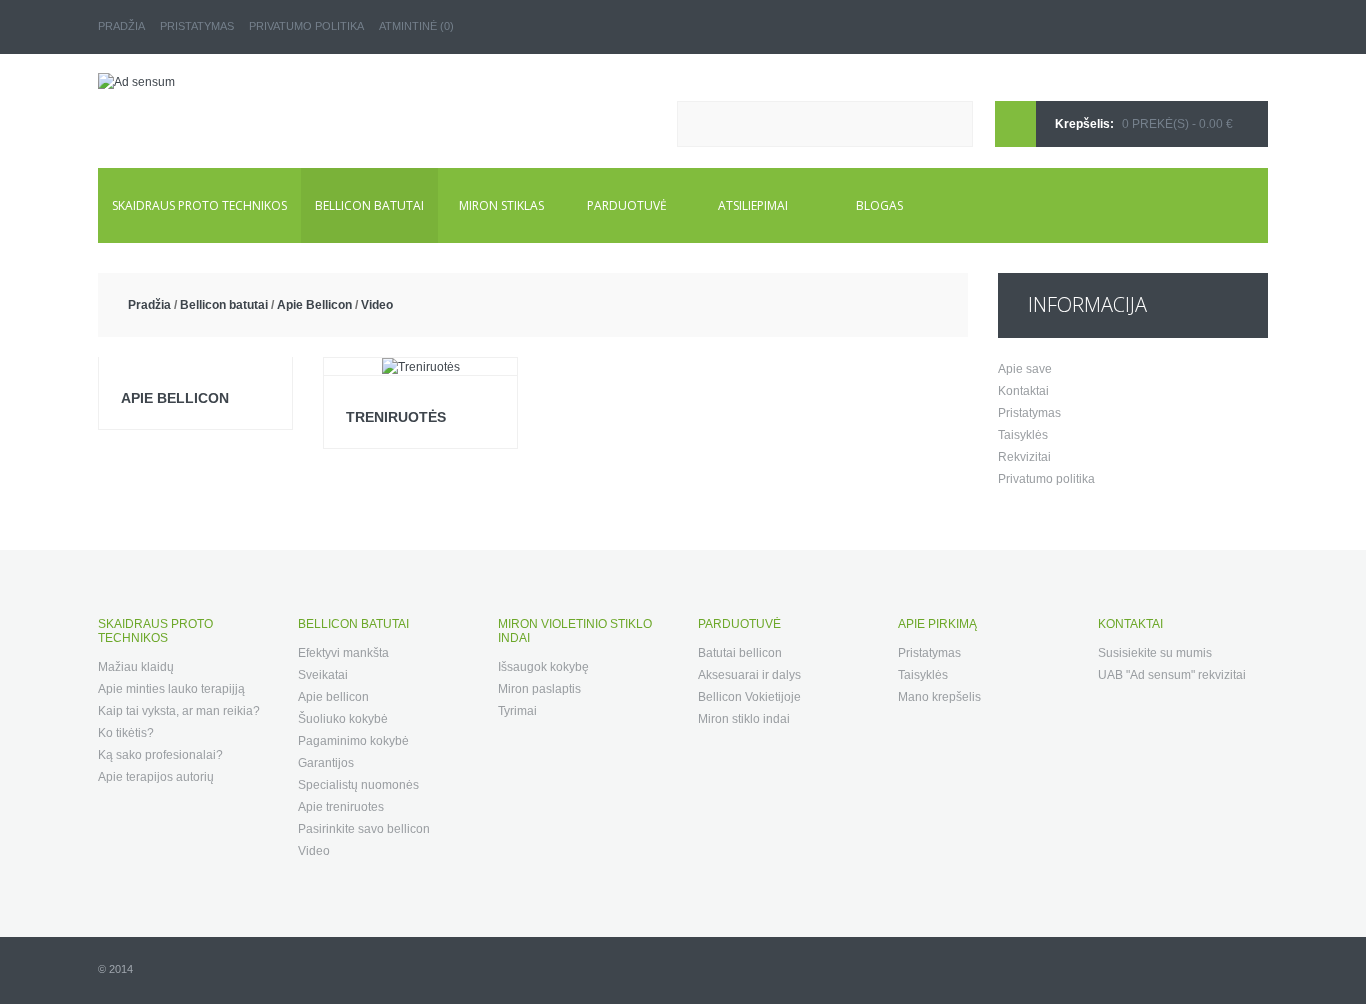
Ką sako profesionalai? (160, 755)
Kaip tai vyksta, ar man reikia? (179, 711)
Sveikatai (323, 675)
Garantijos (326, 763)
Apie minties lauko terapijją (171, 689)
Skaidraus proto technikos (199, 205)
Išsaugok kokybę (543, 667)
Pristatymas (197, 26)
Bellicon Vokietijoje (749, 697)
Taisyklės (1023, 435)
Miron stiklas (501, 205)
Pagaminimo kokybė (353, 741)
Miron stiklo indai (744, 719)
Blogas (879, 205)
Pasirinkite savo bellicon (364, 829)
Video (377, 305)
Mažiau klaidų (136, 667)
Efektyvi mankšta (343, 653)
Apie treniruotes (341, 807)
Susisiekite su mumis (1155, 653)
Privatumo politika (306, 26)
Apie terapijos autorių (156, 777)
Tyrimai (517, 711)
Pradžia (121, 26)
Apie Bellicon (314, 305)
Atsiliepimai (753, 205)
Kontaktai (1023, 391)
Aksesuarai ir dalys (749, 675)
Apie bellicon (175, 398)
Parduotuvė (627, 205)
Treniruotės (396, 417)
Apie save (1025, 369)
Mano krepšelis (939, 697)
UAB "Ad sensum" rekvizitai (1172, 675)
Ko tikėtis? (126, 733)
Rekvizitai (1024, 457)
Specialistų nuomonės (358, 785)
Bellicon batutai (369, 205)
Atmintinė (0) (416, 26)
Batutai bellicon (740, 653)
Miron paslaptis (539, 689)
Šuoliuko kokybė (343, 719)
